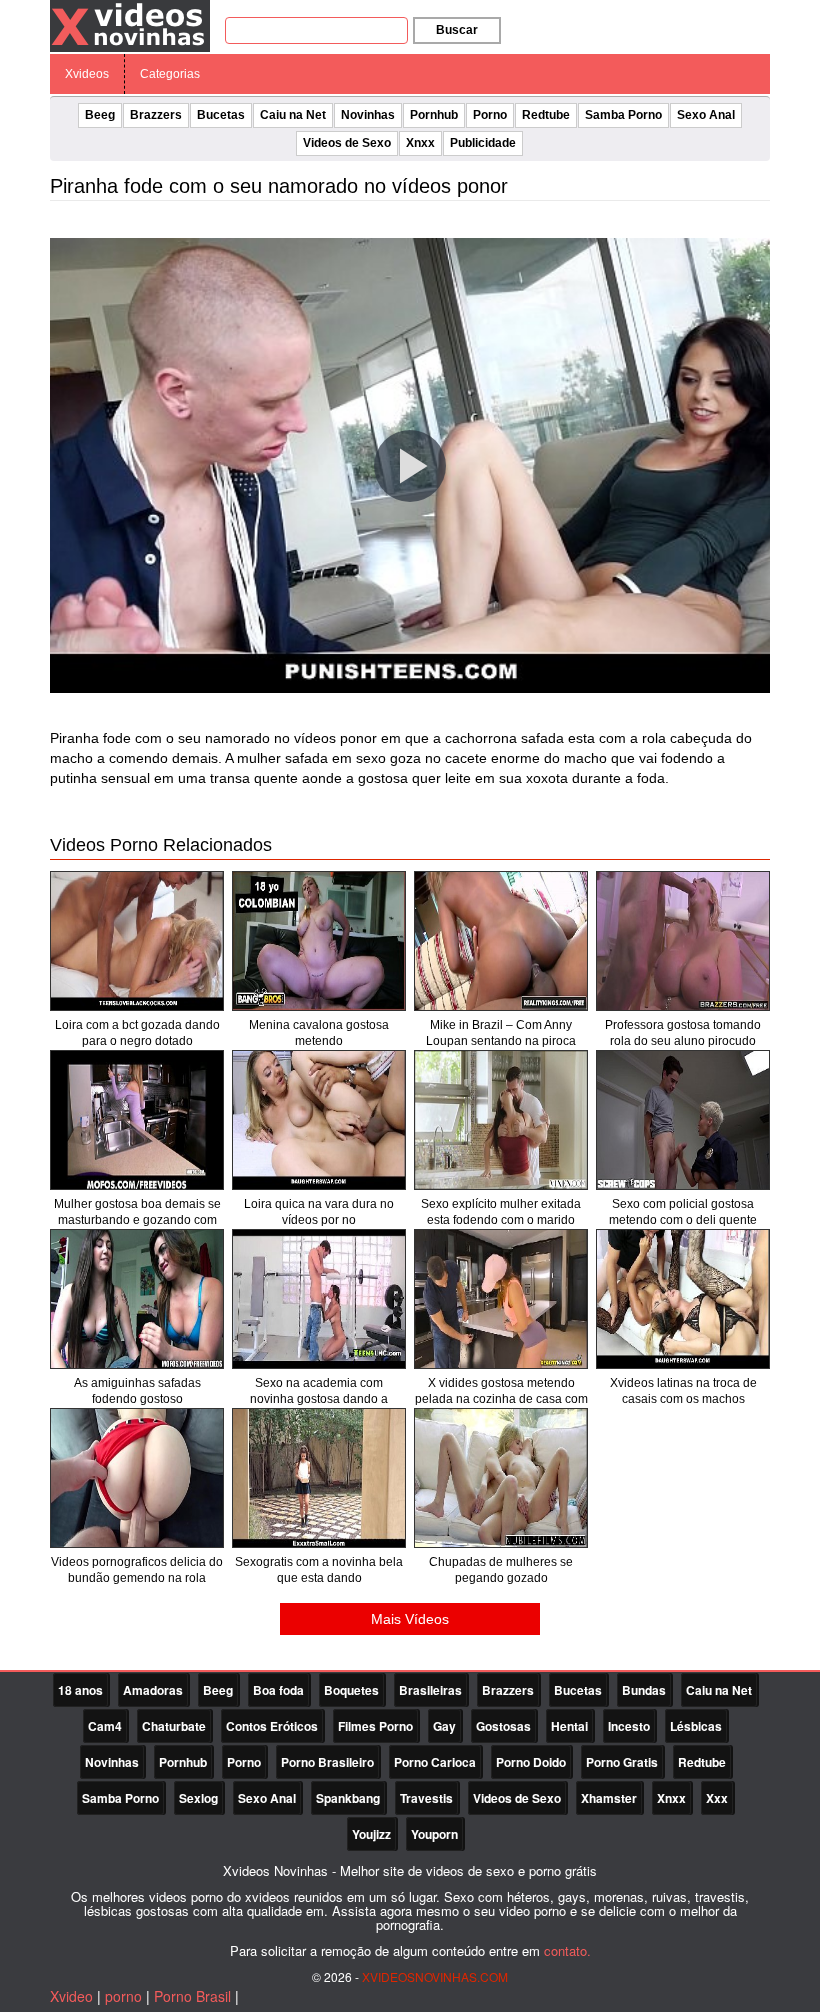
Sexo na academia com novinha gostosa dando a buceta (319, 1399)
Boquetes (351, 1690)
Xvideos (87, 74)
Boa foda (278, 1690)
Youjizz (371, 1834)
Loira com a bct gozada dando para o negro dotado (137, 1033)
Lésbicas (696, 1726)
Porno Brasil (192, 1996)
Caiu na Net (293, 115)
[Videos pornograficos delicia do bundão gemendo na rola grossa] (137, 1478)
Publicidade (483, 143)
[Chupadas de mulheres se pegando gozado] (501, 1478)
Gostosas (503, 1726)
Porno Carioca (435, 1762)
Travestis (426, 1798)
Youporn (434, 1834)
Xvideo (71, 1996)
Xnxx (420, 143)
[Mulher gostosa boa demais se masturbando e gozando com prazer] (137, 1120)
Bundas (644, 1690)
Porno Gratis (622, 1762)
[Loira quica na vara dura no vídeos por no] (319, 1120)
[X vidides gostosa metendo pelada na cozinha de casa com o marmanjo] (501, 1299)
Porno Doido (531, 1762)
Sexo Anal (706, 115)
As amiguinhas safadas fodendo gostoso (137, 1391)
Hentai (569, 1726)
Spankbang (348, 1798)
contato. (567, 1950)
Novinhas (368, 115)
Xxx (717, 1798)
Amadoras (153, 1690)
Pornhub (434, 115)
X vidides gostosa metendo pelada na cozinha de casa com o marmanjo (501, 1399)
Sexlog (198, 1798)
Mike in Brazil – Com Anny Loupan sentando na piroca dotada (501, 1041)
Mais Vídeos (410, 1619)
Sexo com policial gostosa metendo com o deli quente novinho (683, 1220)
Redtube (546, 115)
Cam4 (105, 1726)
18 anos (80, 1690)
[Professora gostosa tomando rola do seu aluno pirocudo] (683, 941)
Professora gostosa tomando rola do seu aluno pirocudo (683, 1033)
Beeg (100, 115)
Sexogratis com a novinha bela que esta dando (319, 1570)
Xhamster (609, 1798)
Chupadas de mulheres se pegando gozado (501, 1570)
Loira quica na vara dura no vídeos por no (319, 1212)
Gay (444, 1726)
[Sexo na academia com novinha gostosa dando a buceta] (319, 1299)
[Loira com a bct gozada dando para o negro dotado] (137, 941)
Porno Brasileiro (327, 1762)
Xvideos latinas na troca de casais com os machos (683, 1391)
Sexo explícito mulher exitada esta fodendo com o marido (501, 1212)
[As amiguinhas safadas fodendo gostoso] (137, 1299)
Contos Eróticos (272, 1726)
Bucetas (221, 115)
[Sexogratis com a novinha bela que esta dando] (319, 1478)
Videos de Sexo (347, 143)
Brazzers (156, 115)
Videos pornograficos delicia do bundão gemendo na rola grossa (137, 1578)
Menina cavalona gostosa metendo (319, 1033)
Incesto (629, 1726)
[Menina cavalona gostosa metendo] (319, 941)
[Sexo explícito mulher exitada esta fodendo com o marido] (501, 1120)
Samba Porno (623, 115)
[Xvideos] (130, 25)
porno (123, 1996)
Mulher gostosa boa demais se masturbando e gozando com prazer (137, 1220)
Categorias (170, 74)
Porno (490, 115)
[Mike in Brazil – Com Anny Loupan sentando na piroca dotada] (501, 941)
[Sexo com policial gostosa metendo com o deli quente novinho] (683, 1120)
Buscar (457, 30)
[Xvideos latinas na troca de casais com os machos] (683, 1299)
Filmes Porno (375, 1726)
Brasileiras (430, 1690)
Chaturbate (174, 1726)
